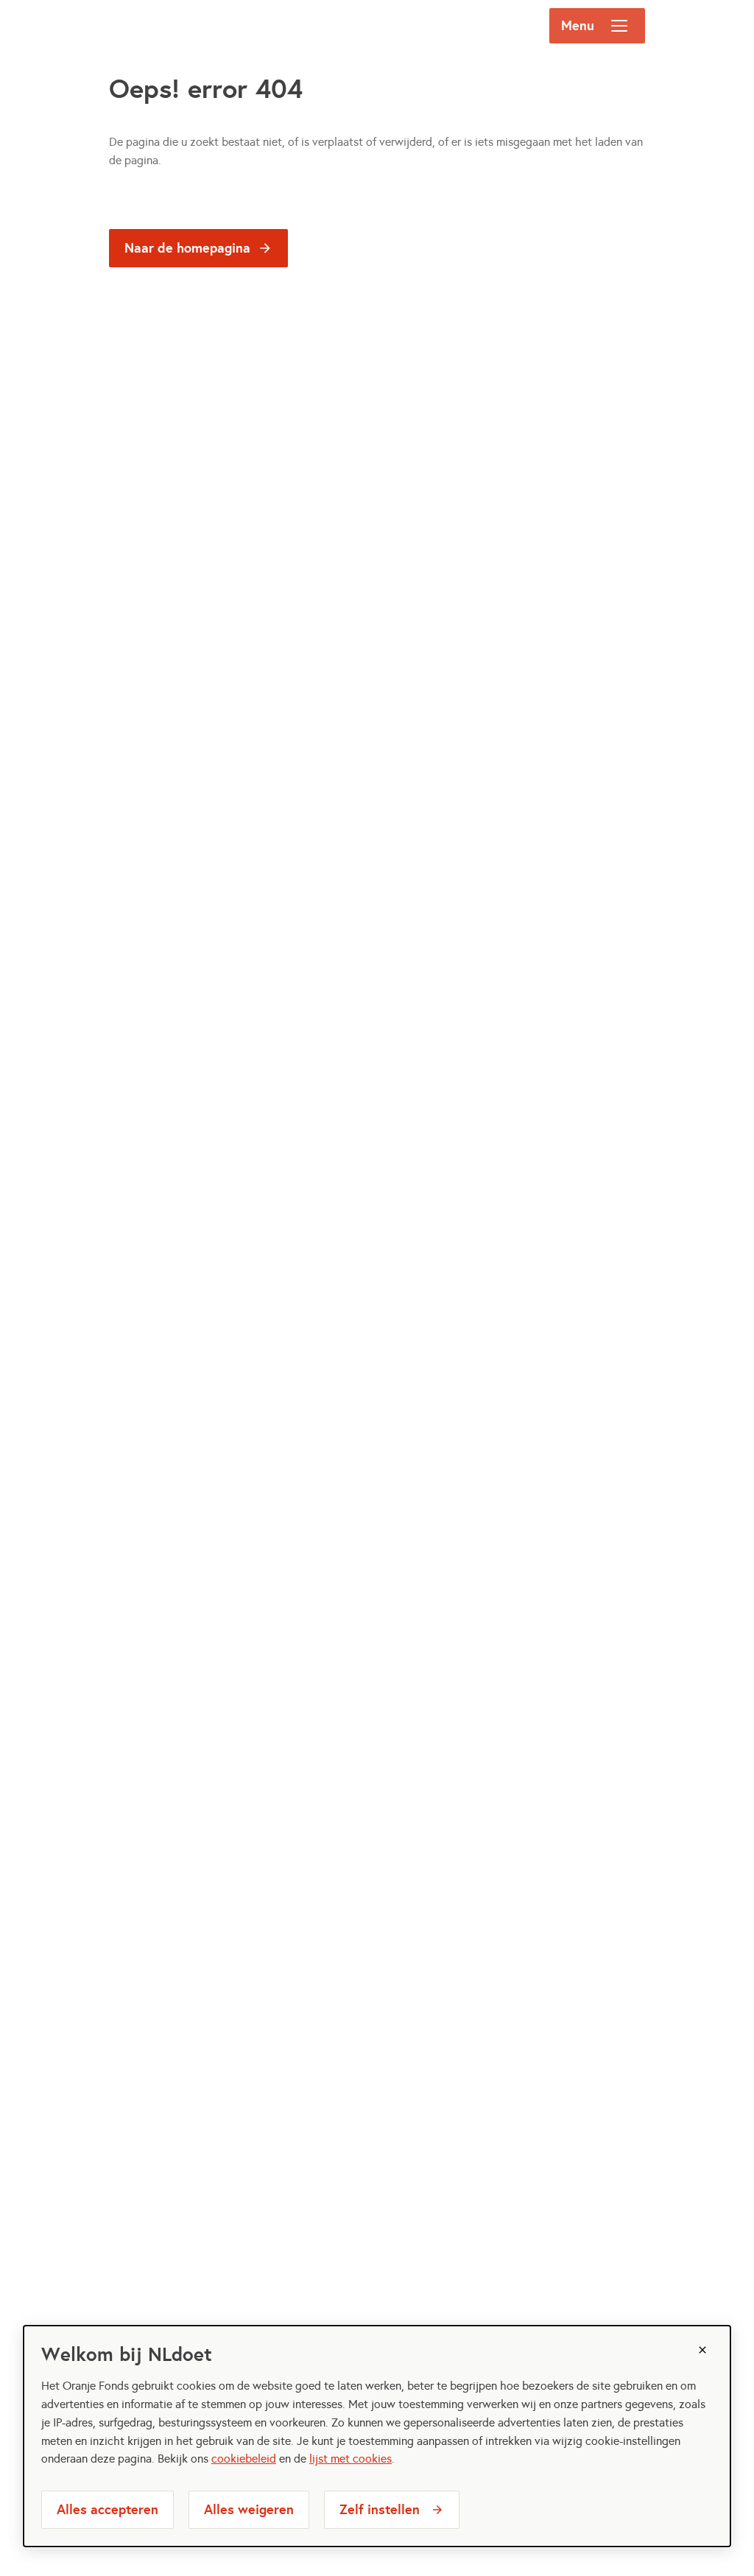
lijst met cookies (350, 2459)
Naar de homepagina (187, 248)
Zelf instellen (380, 2509)
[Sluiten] (702, 2350)
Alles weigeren (249, 2509)
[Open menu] (619, 26)
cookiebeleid (244, 2459)
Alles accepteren (108, 2509)
